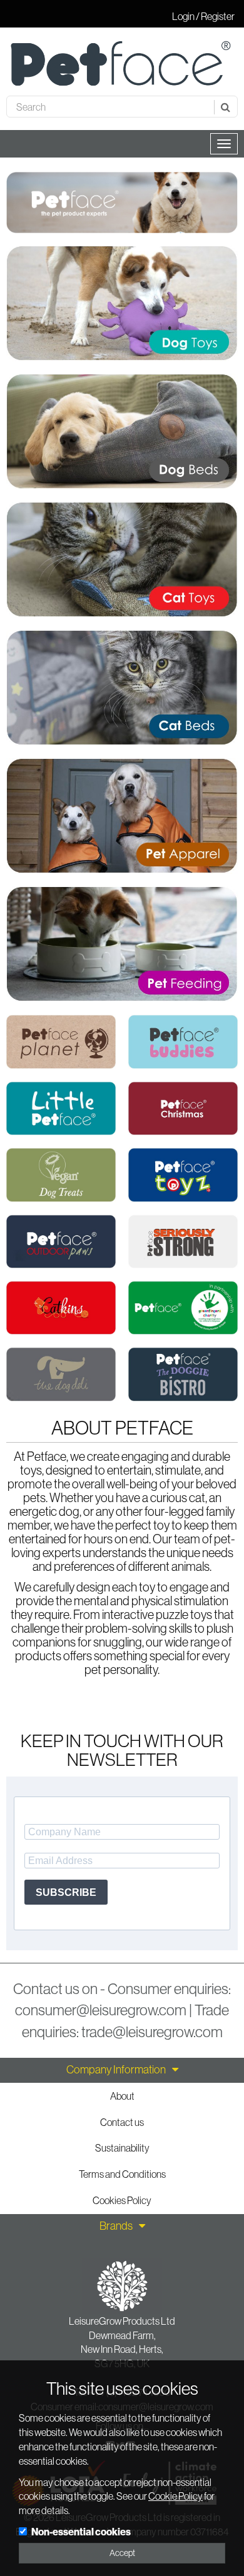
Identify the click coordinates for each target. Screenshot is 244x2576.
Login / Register (203, 16)
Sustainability (122, 2148)
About (122, 2096)
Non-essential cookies (81, 2532)
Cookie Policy (175, 2496)
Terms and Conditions (122, 2174)
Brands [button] (116, 2226)
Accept (122, 2553)
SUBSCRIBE (66, 1892)
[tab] (122, 2070)
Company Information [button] (116, 2070)
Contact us (122, 2122)
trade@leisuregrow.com (152, 2032)
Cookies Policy (122, 2200)
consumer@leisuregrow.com (101, 2010)
